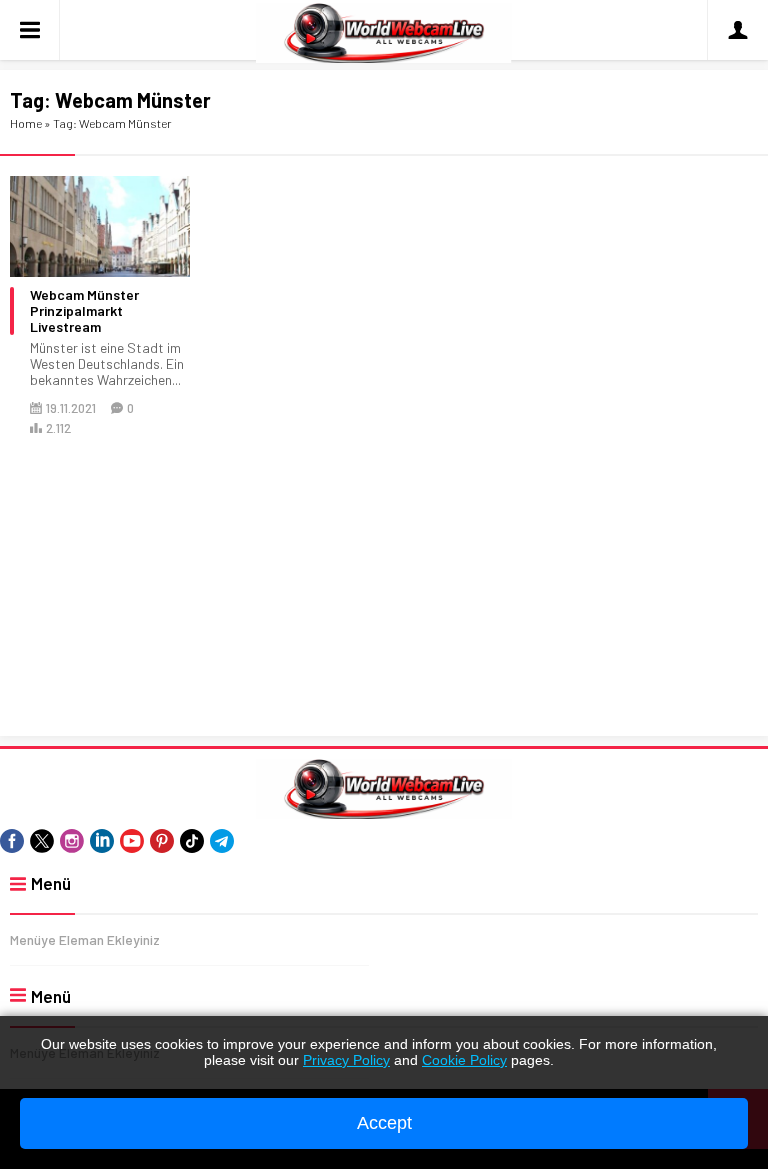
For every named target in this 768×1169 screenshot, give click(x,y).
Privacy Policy (346, 1060)
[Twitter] (42, 841)
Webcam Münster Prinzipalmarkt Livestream (84, 311)
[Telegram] (222, 841)
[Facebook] (12, 841)
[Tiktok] (192, 841)
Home (26, 123)
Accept (384, 1123)
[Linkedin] (102, 841)
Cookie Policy (464, 1060)
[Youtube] (132, 841)
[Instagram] (72, 841)
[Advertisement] (384, 588)
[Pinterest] (162, 841)
